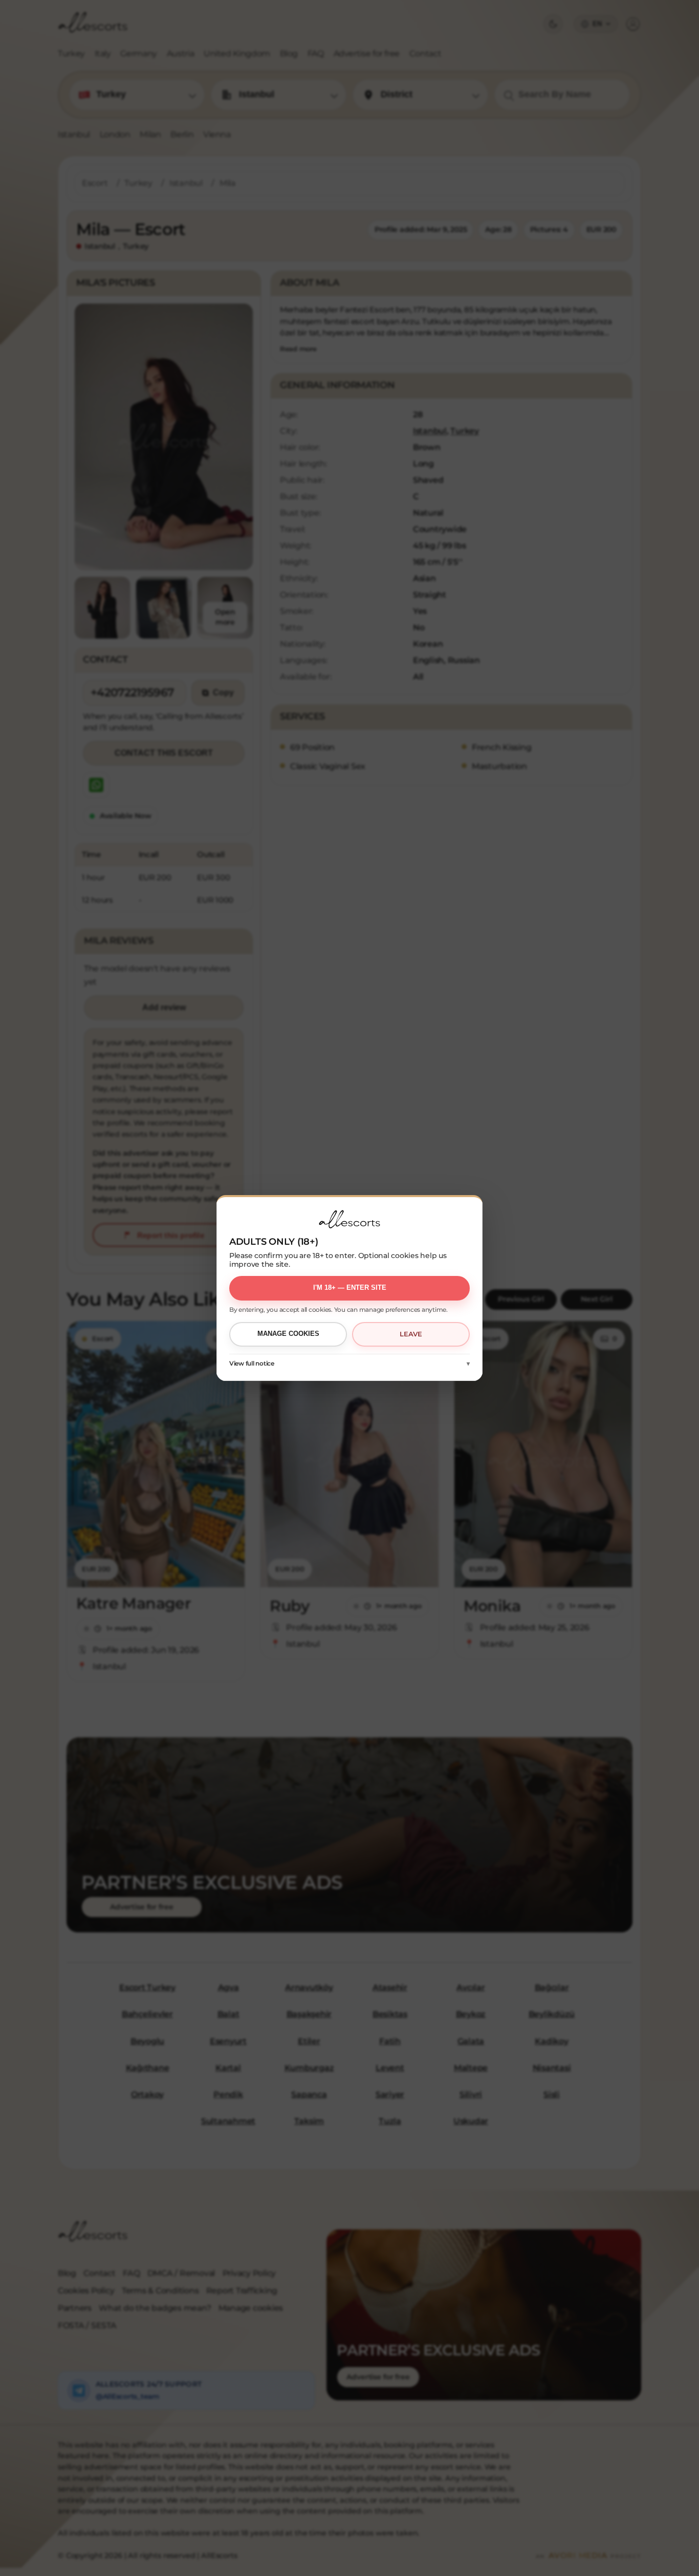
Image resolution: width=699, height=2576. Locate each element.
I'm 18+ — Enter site (350, 1287)
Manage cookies (288, 1334)
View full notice (252, 1363)
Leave (411, 1334)
